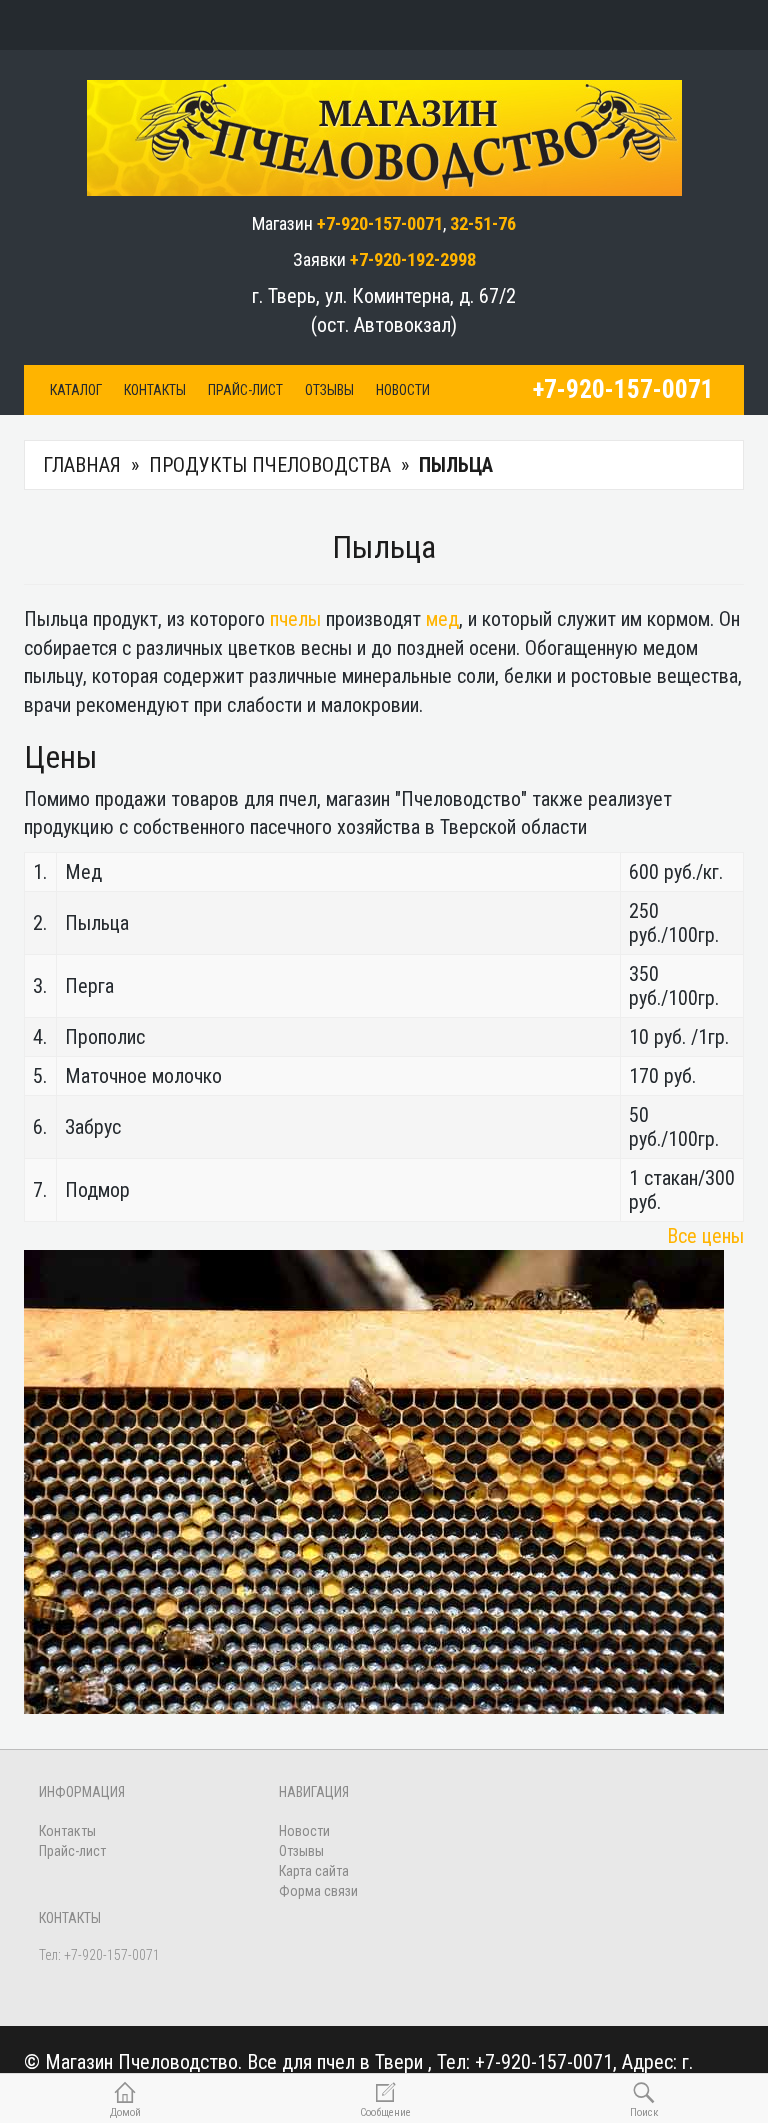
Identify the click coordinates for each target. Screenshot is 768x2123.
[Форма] (438, 25)
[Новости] (384, 25)
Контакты (155, 390)
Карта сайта (314, 1871)
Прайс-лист (245, 390)
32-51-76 (483, 223)
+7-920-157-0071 (380, 223)
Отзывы (329, 390)
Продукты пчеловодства (270, 465)
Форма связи (318, 1891)
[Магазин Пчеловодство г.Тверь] (384, 134)
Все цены (705, 1236)
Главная (82, 465)
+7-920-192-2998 (413, 259)
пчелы (295, 619)
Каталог (76, 390)
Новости (403, 390)
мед (442, 619)
